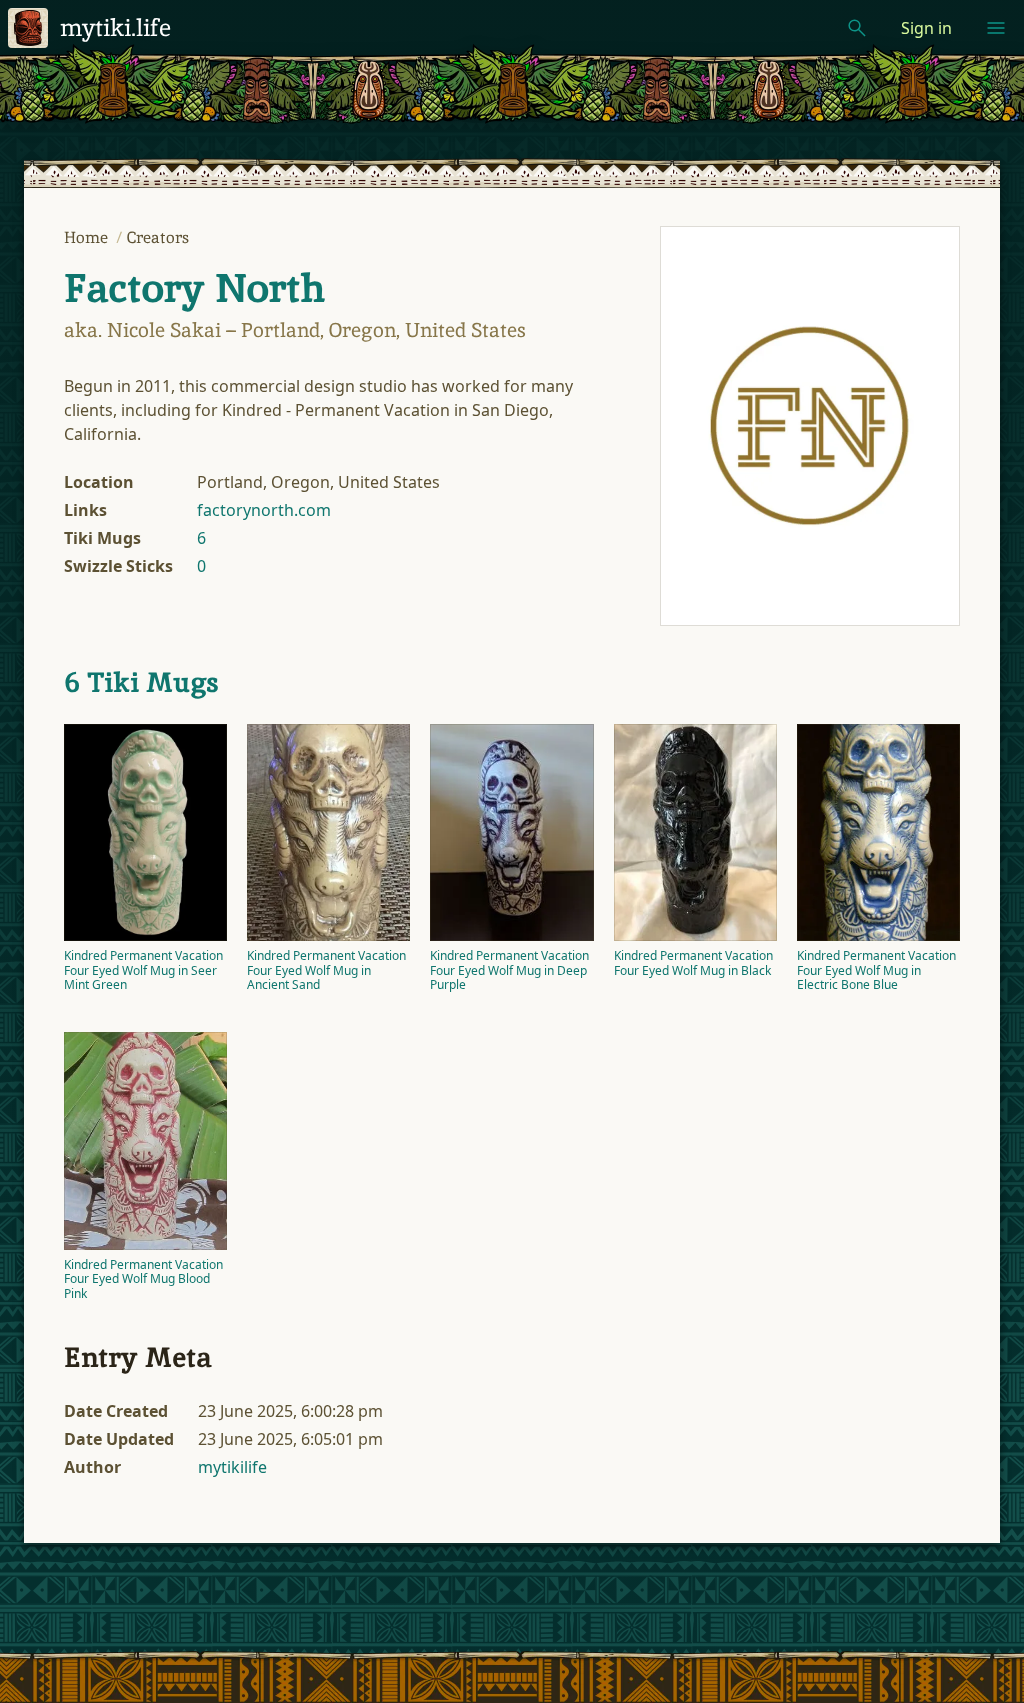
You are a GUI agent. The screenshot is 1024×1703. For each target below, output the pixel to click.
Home (88, 237)
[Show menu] (996, 28)
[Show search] (857, 28)
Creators (158, 237)
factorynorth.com (264, 510)
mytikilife (232, 1467)
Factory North (194, 288)
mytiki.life (115, 27)
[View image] (810, 426)
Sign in (926, 28)
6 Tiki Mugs (141, 682)
